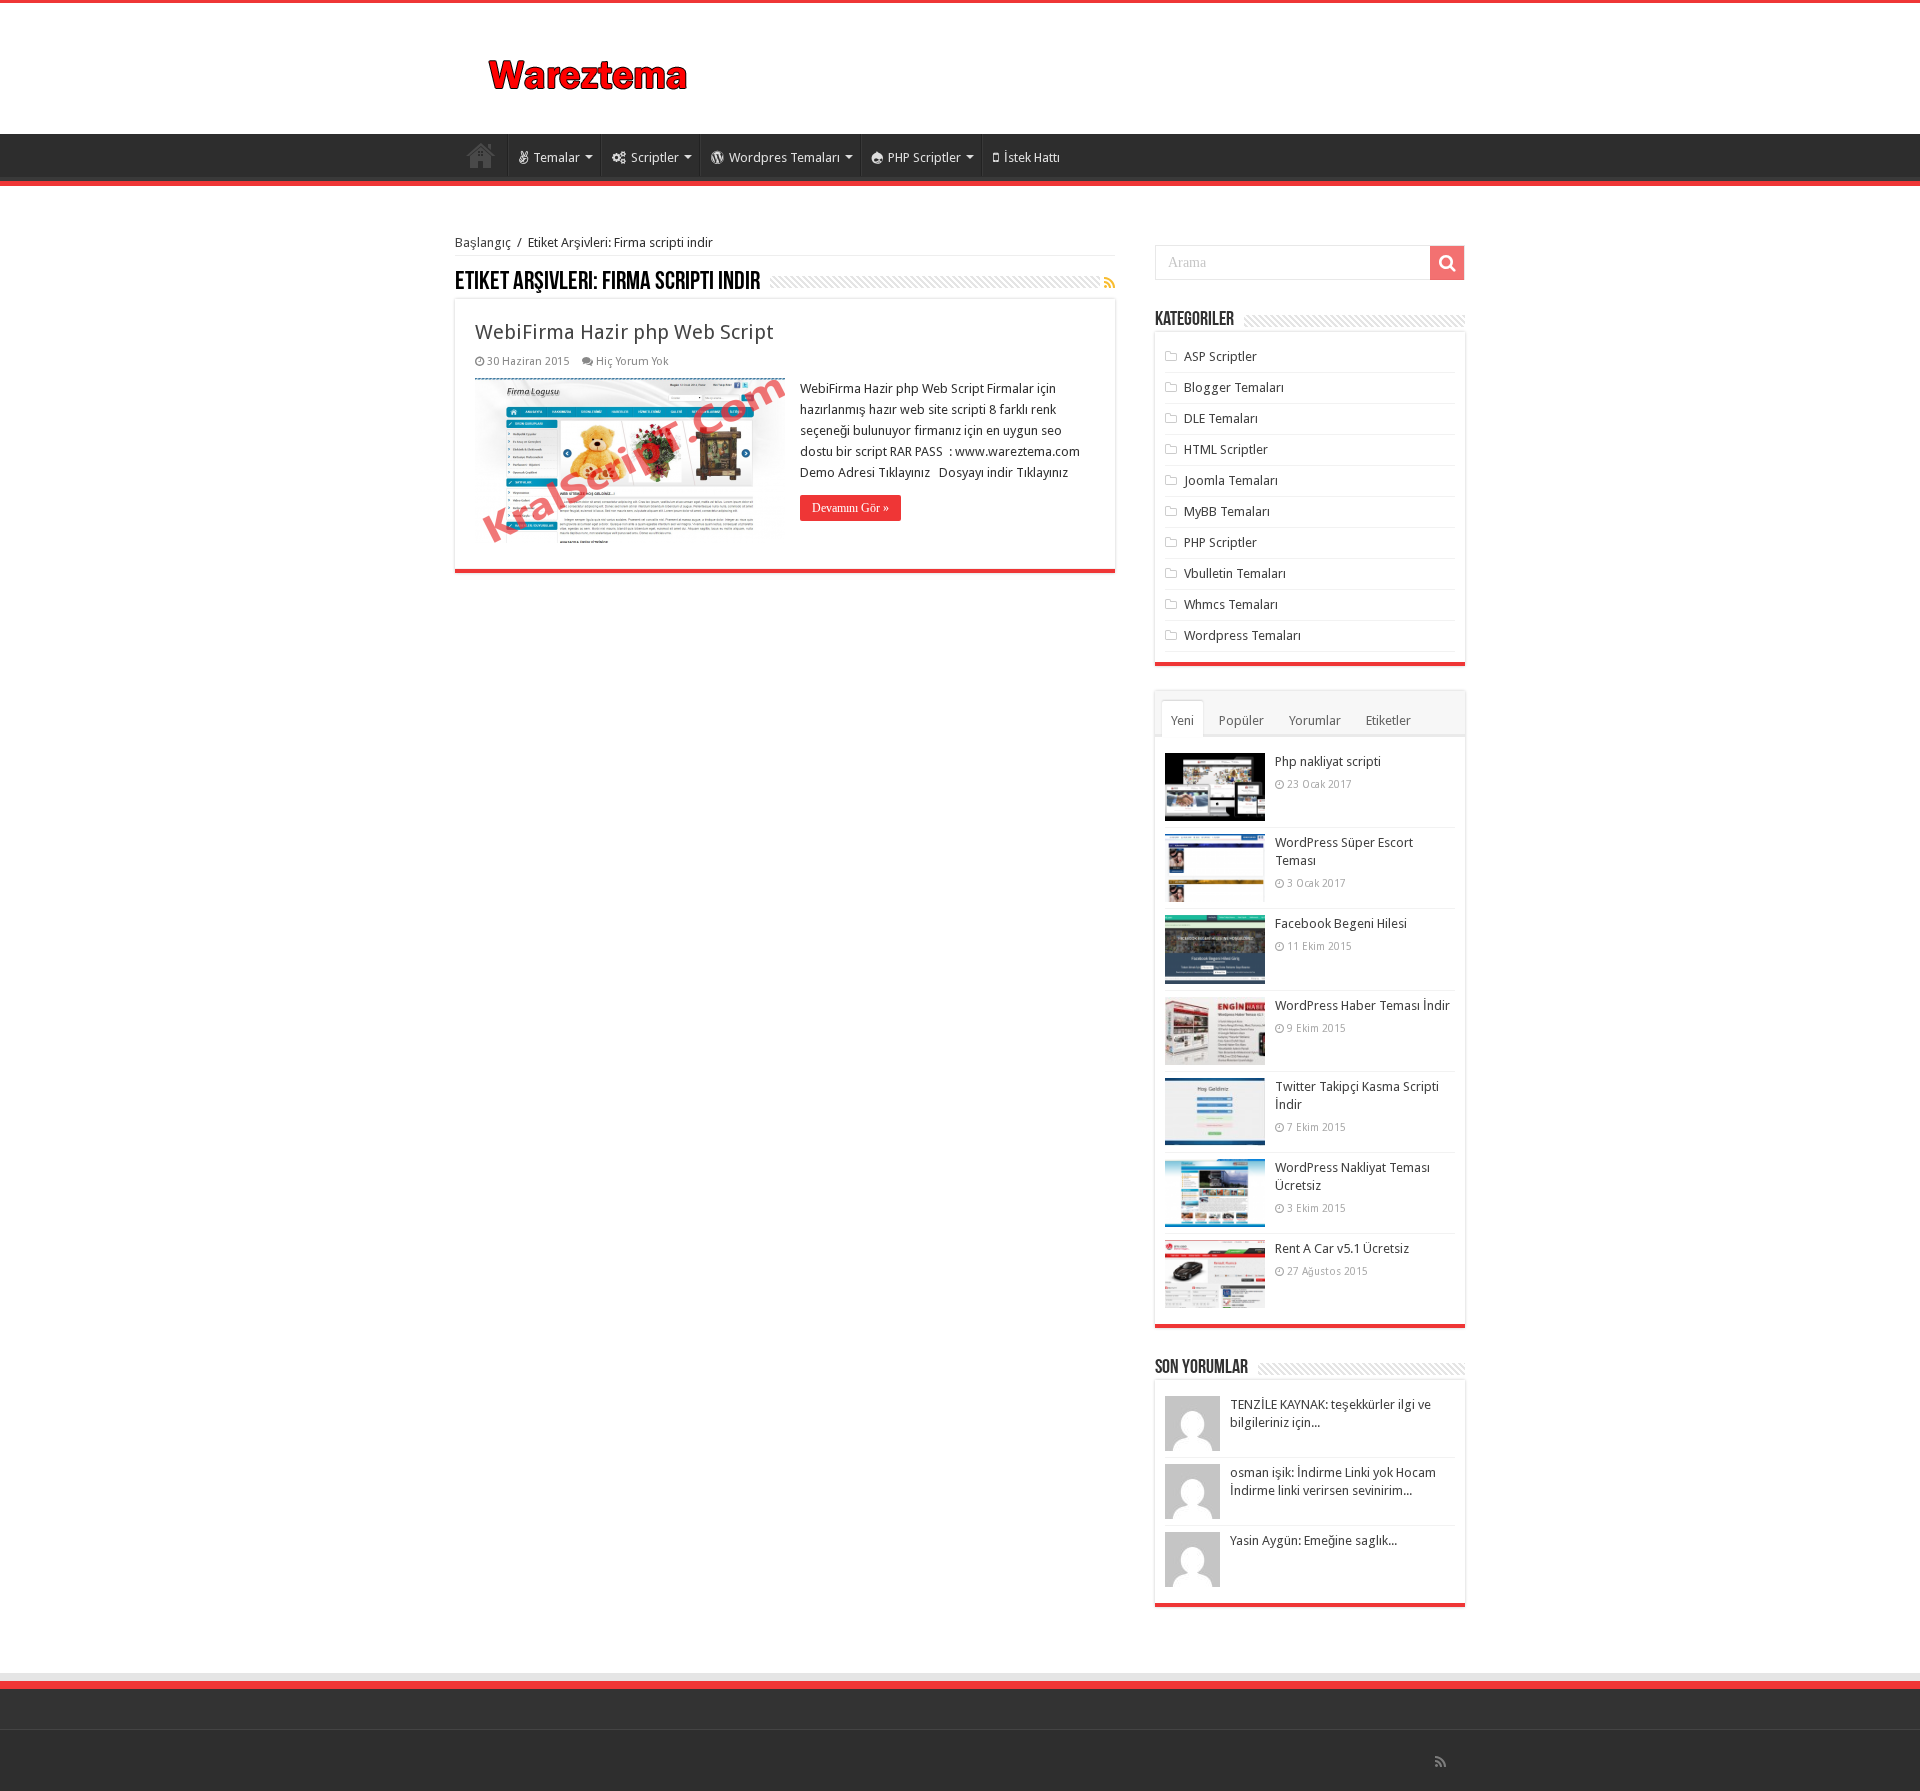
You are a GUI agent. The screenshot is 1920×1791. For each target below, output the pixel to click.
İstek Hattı (1032, 157)
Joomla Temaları (1231, 480)
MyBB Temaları (1227, 511)
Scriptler (655, 157)
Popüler (1241, 720)
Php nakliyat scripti (1328, 761)
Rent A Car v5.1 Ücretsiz (1342, 1248)
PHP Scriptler (924, 157)
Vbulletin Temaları (1235, 573)
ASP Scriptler (1220, 356)
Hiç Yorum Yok (632, 361)
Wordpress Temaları (1242, 635)
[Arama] (1447, 263)
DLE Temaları (1221, 418)
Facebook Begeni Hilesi (1341, 923)
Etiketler (1388, 720)
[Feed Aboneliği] (1109, 283)
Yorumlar (1315, 720)
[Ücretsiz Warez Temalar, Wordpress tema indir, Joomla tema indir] (589, 72)
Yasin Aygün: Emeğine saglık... (1313, 1540)
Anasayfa (481, 155)
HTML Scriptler (1226, 449)
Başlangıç (483, 242)
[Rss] (1440, 1762)
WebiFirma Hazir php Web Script (624, 332)
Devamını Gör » (850, 508)
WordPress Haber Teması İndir (1362, 1005)
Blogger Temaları (1234, 387)
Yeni (1182, 720)
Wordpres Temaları (784, 157)
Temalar (556, 157)
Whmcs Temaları (1231, 604)
